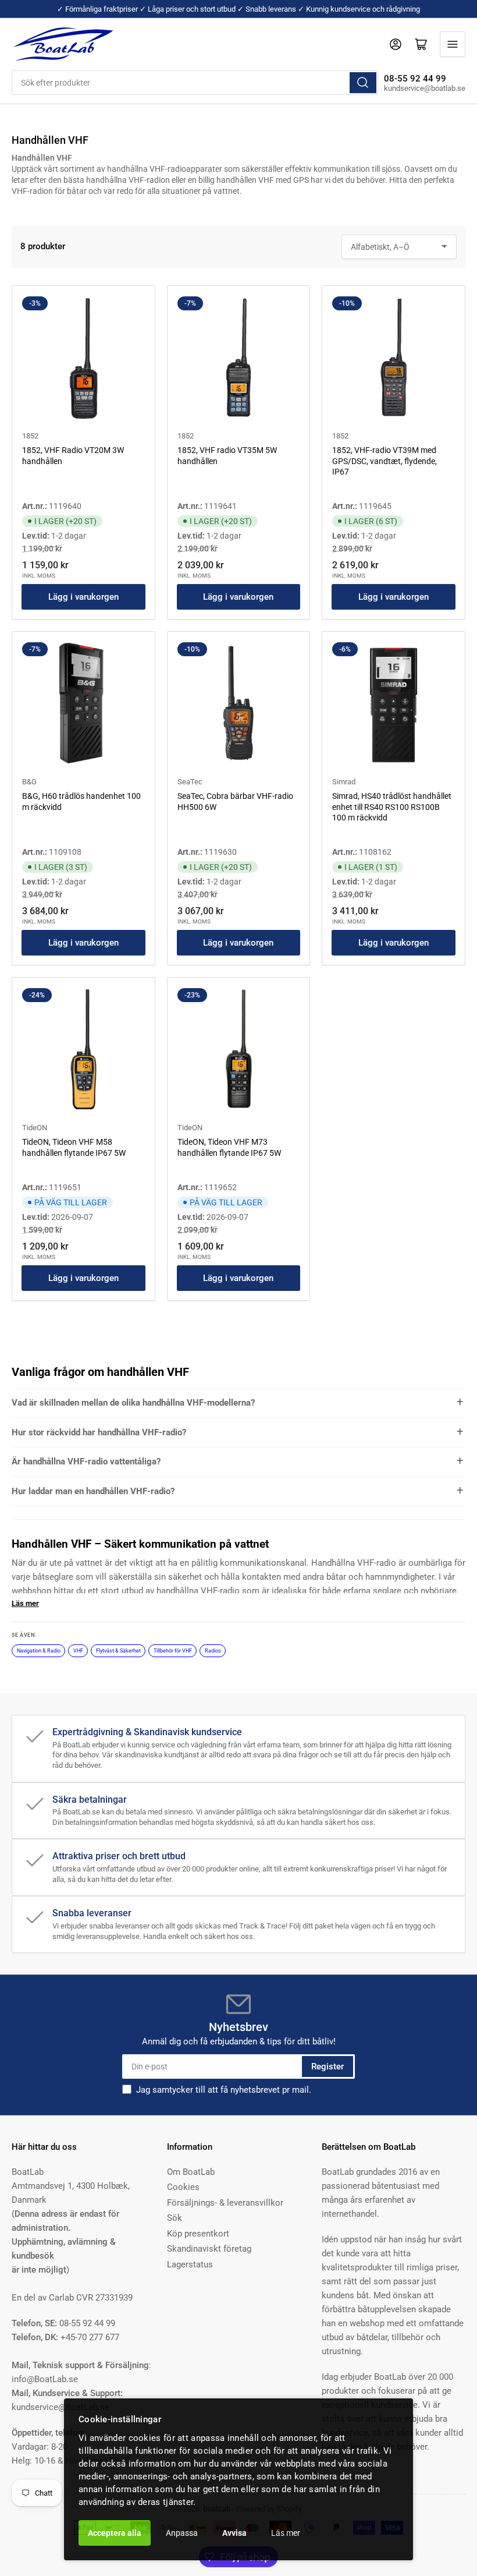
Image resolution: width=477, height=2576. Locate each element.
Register (328, 2067)
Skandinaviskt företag (209, 2249)
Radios (213, 1651)
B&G (29, 782)
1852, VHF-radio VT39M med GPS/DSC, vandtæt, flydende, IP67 (385, 461)
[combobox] (195, 83)
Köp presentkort (198, 2234)
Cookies (183, 2187)
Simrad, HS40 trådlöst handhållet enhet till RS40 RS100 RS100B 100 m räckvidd (392, 806)
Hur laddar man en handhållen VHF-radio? (93, 1491)
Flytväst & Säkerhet (118, 1651)
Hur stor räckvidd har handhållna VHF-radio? (99, 1432)
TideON (35, 1128)
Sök (175, 2218)
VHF (78, 1651)
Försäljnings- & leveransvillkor (225, 2203)
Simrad (344, 782)
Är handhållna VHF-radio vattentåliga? (86, 1462)
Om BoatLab (191, 2172)
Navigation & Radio (39, 1651)
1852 (30, 436)
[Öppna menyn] (453, 44)
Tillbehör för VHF (173, 1651)
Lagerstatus (190, 2264)
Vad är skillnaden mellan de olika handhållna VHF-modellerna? (133, 1403)
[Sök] (363, 83)
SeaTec (190, 782)
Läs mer (286, 2533)
